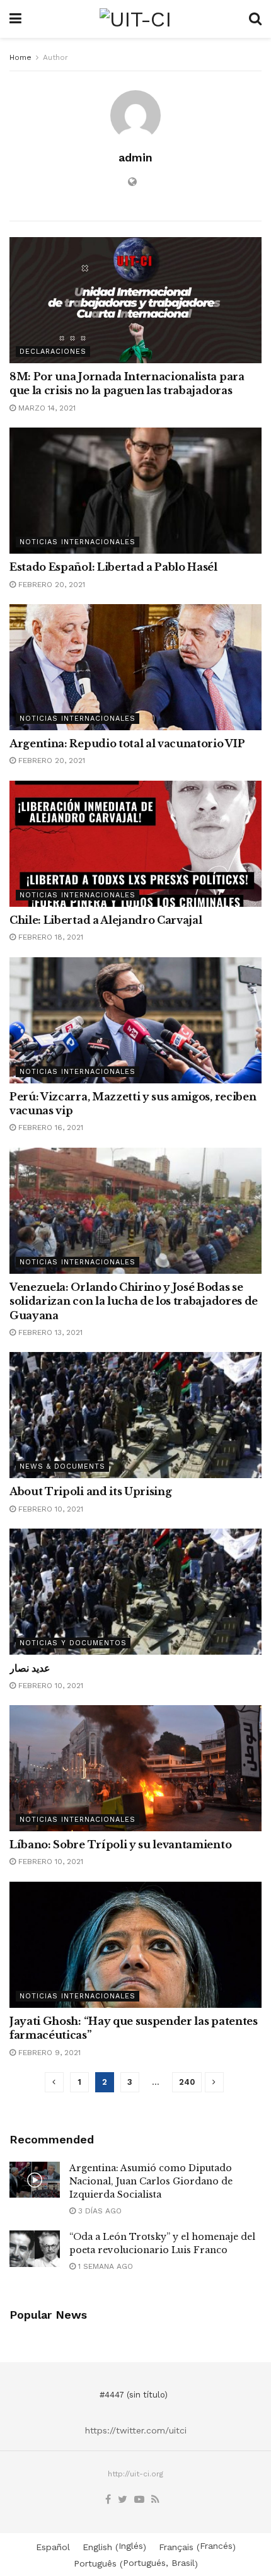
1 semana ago (104, 2266)
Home (20, 57)
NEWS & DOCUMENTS (62, 1466)
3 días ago (99, 2211)
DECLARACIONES (53, 352)
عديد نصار (30, 1668)
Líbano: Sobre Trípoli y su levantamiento (120, 1845)
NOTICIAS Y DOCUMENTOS (73, 1643)
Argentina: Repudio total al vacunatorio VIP (127, 743)
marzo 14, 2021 (46, 408)
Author (55, 57)
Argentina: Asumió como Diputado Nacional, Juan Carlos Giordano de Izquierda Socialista (151, 2181)
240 (187, 2082)
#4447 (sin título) (134, 2395)
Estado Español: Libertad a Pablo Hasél (113, 567)
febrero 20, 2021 (50, 585)
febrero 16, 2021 (49, 1128)
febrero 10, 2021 (49, 1509)
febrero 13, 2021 (49, 1332)
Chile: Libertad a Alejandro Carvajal (106, 920)
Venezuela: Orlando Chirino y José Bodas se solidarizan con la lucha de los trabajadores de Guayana (134, 1301)
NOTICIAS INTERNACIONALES (78, 542)
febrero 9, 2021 (48, 2053)
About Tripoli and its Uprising (90, 1491)
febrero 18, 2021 (49, 937)
